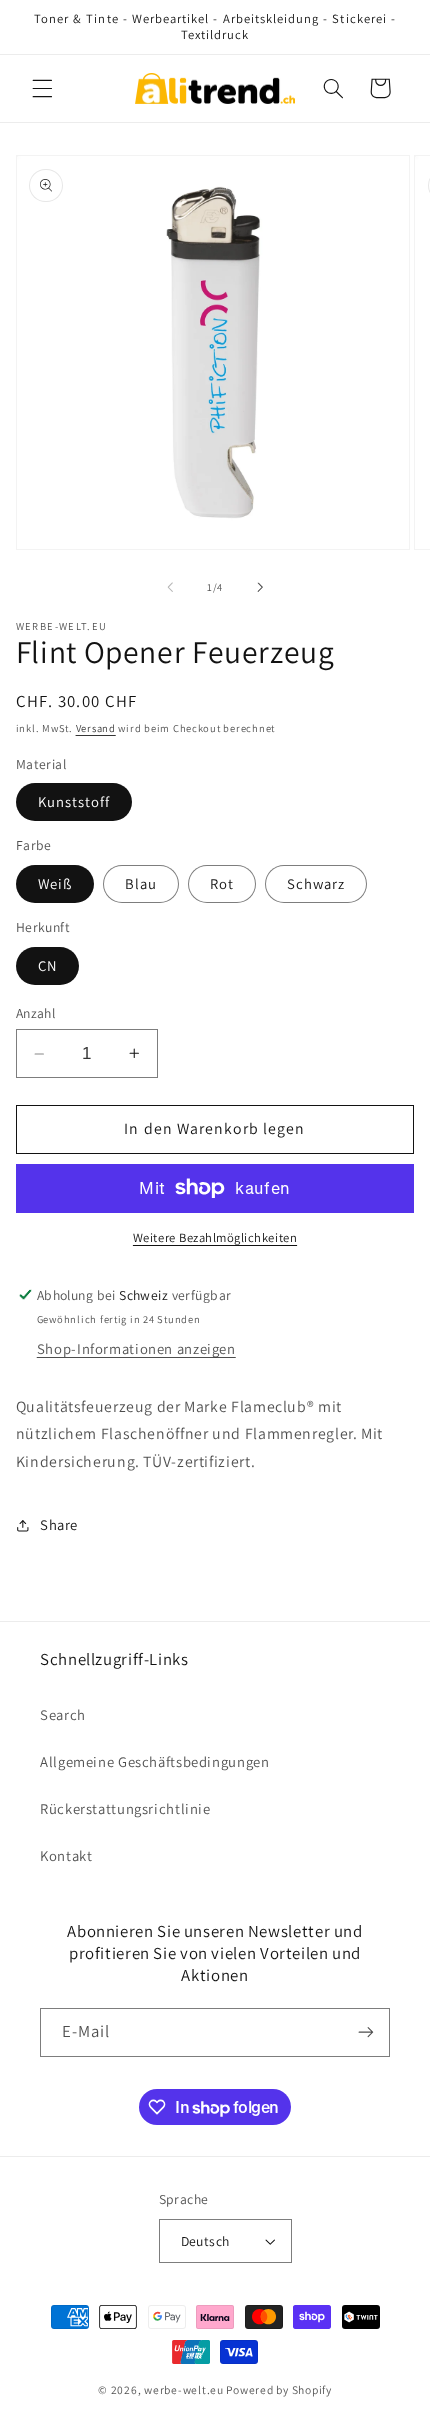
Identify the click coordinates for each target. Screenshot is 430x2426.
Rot (222, 883)
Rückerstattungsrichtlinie (125, 1808)
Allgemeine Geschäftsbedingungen (155, 1761)
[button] (42, 88)
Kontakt (66, 1855)
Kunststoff (74, 801)
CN (47, 965)
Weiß (55, 883)
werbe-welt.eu (184, 2389)
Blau (141, 883)
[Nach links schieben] (170, 587)
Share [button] (59, 1524)
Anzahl (36, 1013)
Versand (96, 728)
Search (63, 1714)
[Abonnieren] (366, 2032)
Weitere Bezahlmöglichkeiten (215, 1237)
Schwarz (316, 883)
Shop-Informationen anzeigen (136, 1348)
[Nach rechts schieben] (260, 587)
